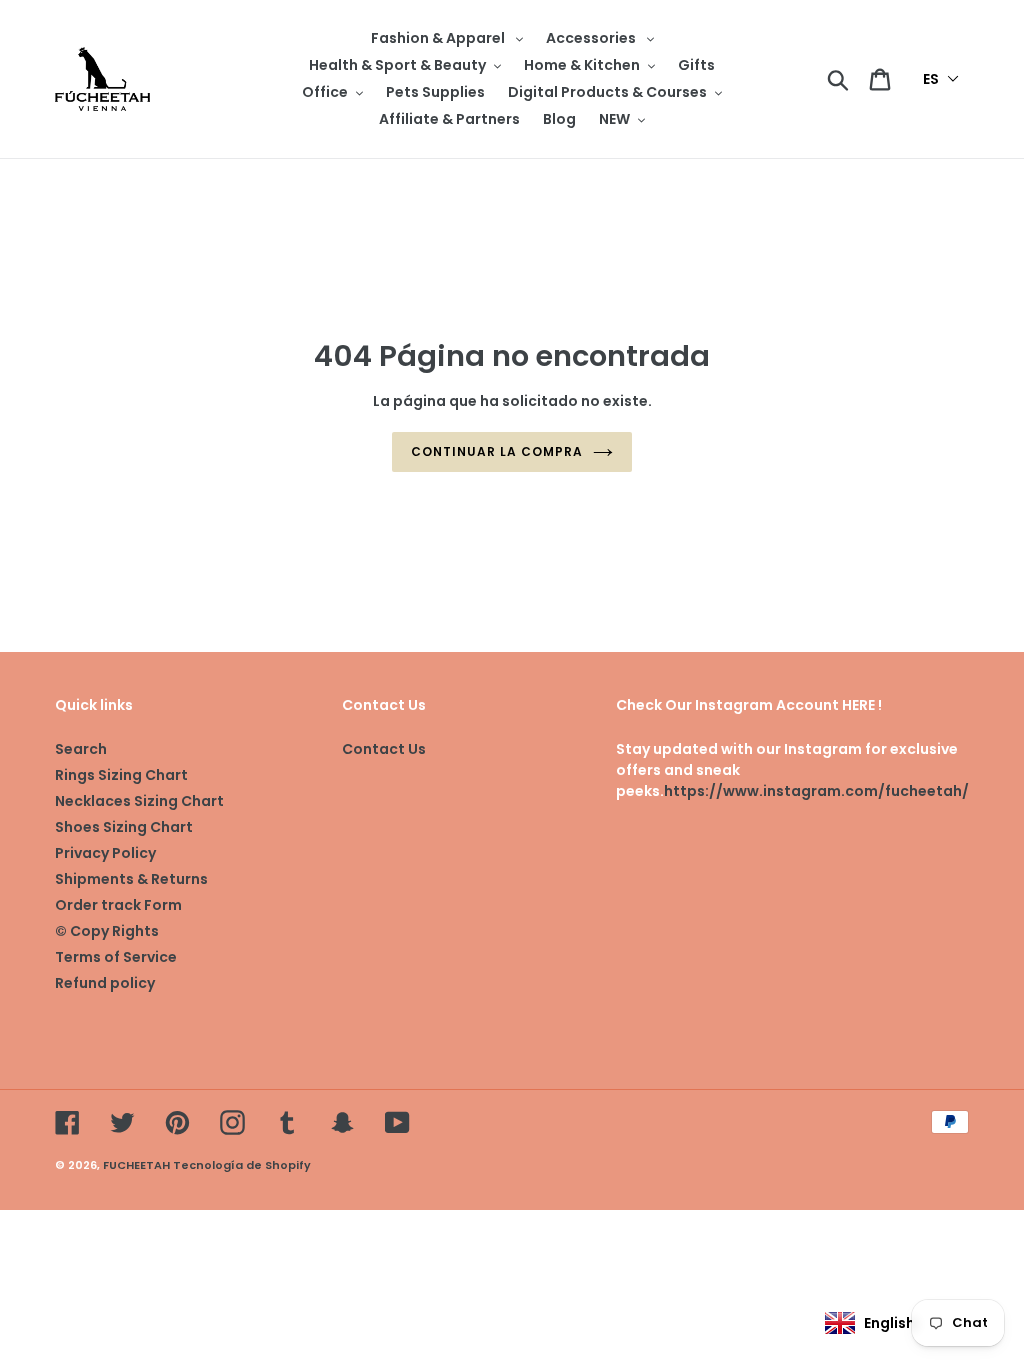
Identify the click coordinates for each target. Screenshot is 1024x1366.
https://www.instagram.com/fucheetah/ (816, 791)
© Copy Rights (107, 931)
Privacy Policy (105, 853)
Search (81, 749)
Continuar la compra (496, 451)
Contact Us (384, 749)
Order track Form (118, 905)
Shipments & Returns (131, 879)
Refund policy (105, 983)
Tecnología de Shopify (242, 1165)
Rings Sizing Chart (121, 775)
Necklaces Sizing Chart (139, 801)
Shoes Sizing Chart (124, 827)
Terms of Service (116, 957)
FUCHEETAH (136, 1165)
